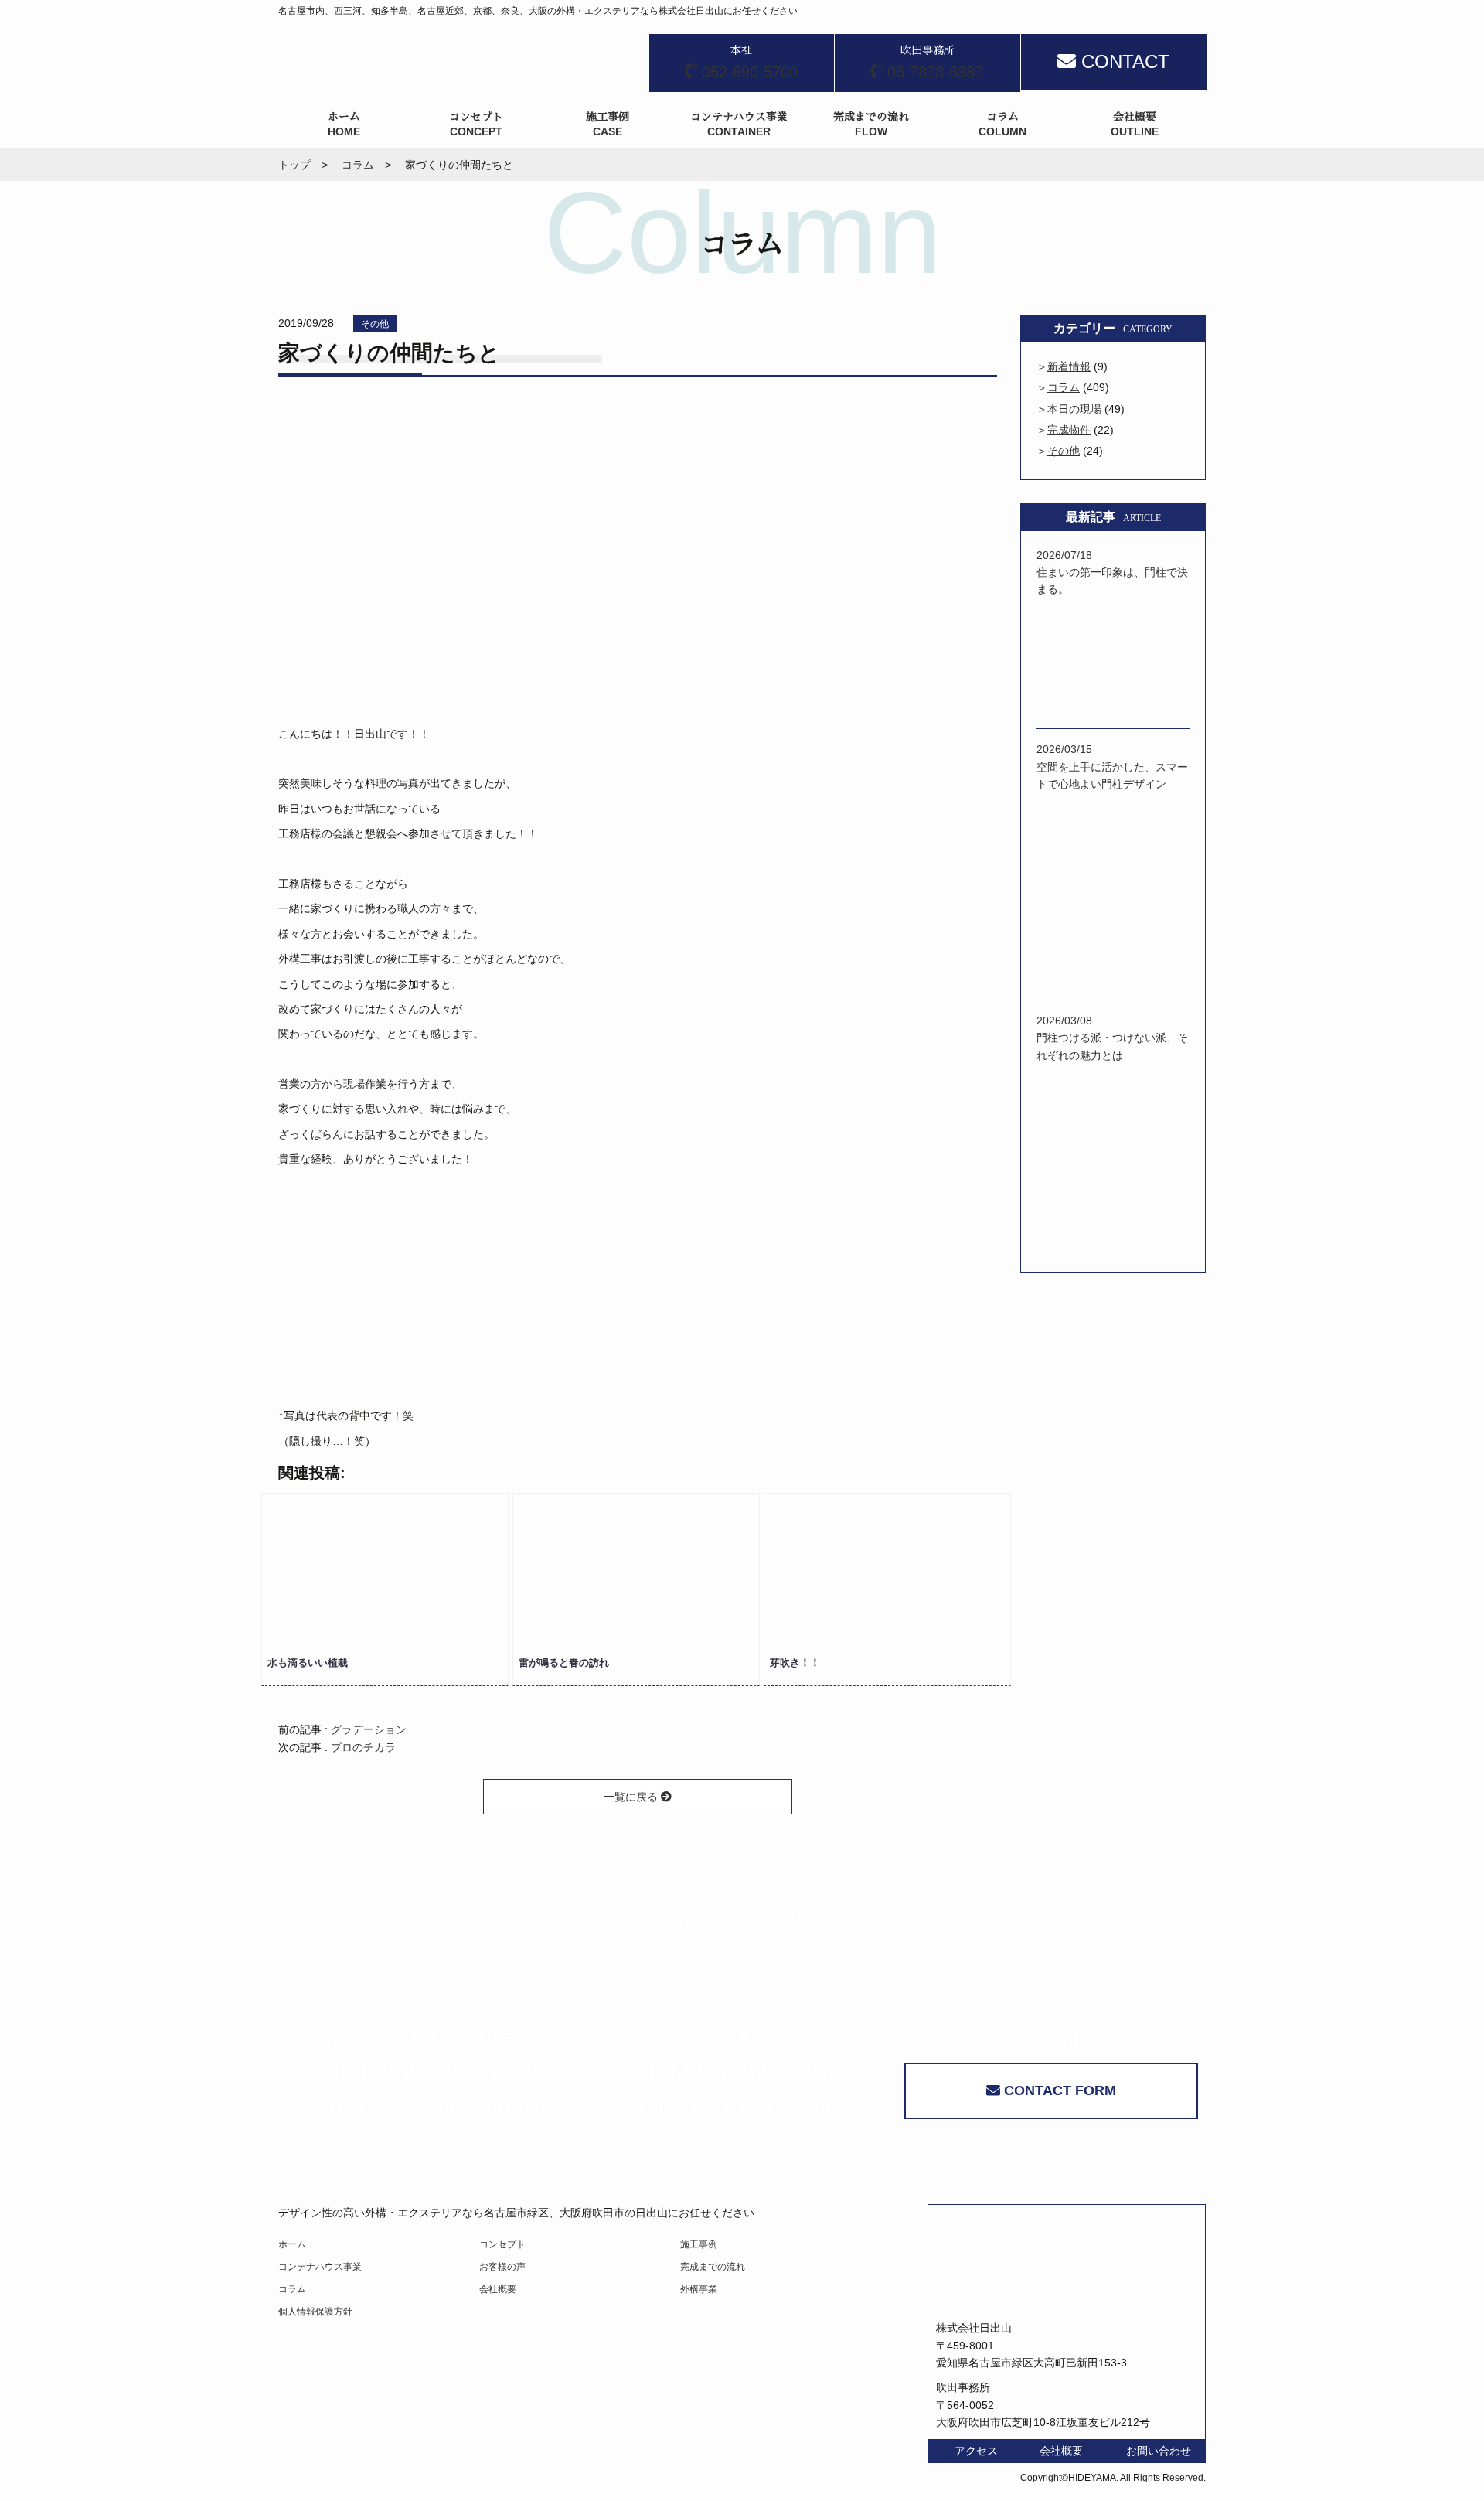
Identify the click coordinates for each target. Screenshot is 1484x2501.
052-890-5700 (433, 2070)
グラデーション (369, 1729)
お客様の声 (502, 2267)
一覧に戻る (632, 1797)
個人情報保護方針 (315, 2312)
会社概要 (498, 2289)
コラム (1064, 387)
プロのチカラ (363, 1747)
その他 (375, 324)
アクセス (976, 2451)
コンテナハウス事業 (320, 2267)
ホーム (292, 2244)
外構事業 (699, 2289)
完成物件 (1069, 430)
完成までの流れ (713, 2267)
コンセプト (502, 2244)
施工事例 (699, 2244)
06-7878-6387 (742, 2070)
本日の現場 (1074, 409)
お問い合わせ (1159, 2451)
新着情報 (1069, 366)
